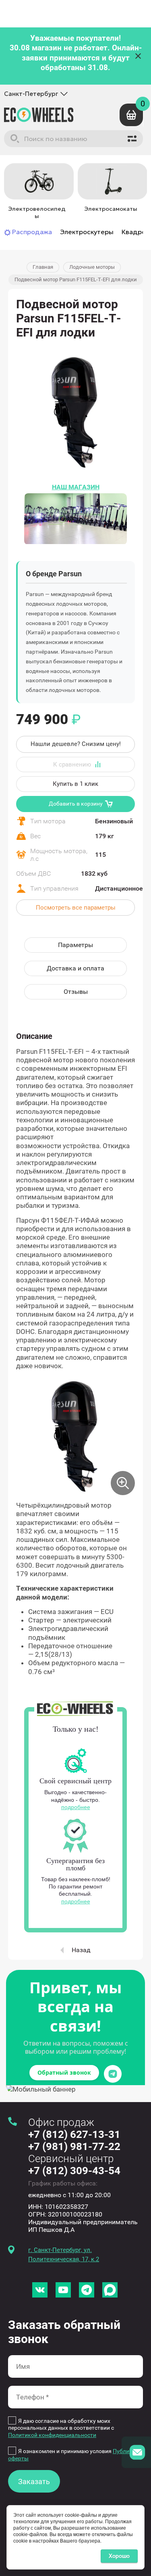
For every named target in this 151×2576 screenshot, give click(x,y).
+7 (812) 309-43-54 (74, 2171)
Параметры (75, 945)
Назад (81, 1950)
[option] (37, 192)
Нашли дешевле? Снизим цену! (76, 744)
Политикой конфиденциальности (52, 2435)
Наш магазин (76, 487)
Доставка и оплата (75, 968)
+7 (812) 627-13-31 (74, 2134)
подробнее (76, 1807)
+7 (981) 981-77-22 (74, 2146)
